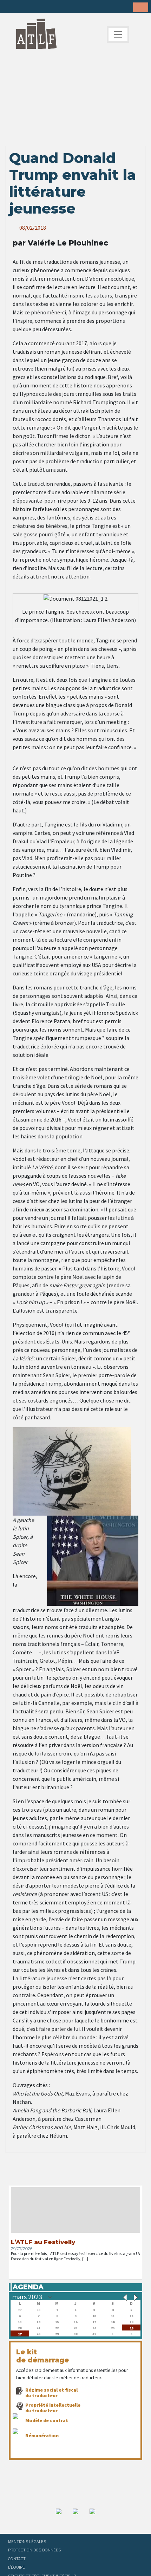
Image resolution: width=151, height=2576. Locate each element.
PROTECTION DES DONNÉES (34, 2550)
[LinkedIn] (32, 7)
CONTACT (17, 2558)
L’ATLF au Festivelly (43, 2242)
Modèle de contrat (47, 2420)
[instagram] (43, 7)
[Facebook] (11, 7)
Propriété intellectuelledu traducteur (53, 2408)
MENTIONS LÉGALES (27, 2541)
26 (131, 2327)
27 (20, 2333)
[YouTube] (54, 7)
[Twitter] (21, 7)
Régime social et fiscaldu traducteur (51, 2393)
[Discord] (65, 7)
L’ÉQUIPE (17, 2567)
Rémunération (42, 2436)
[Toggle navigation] (118, 34)
